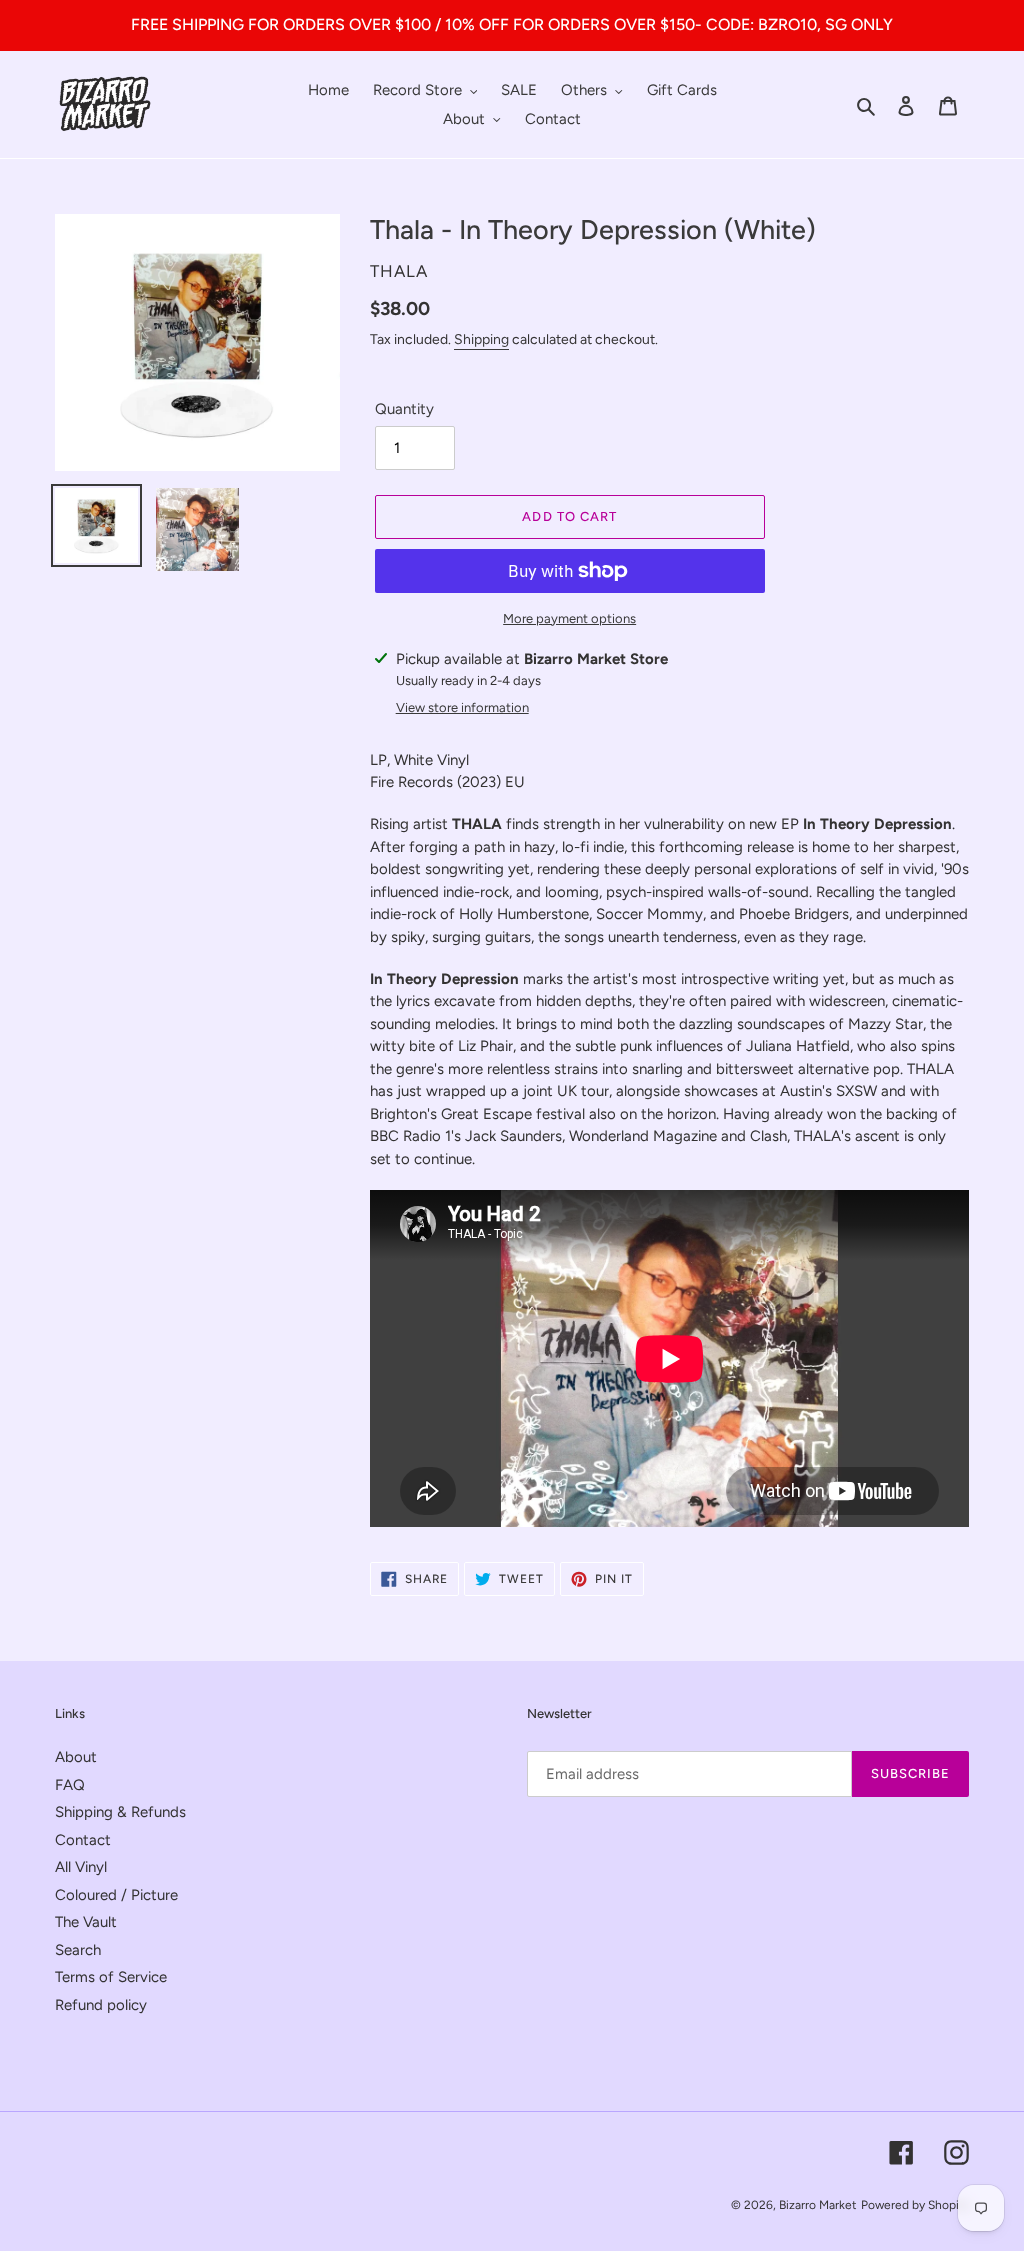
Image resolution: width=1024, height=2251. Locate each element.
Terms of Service (111, 1977)
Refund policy (101, 2005)
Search (78, 1950)
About (76, 1757)
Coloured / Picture (116, 1895)
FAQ (70, 1785)
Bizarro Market (818, 2205)
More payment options (569, 618)
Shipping (481, 339)
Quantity (404, 409)
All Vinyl (81, 1867)
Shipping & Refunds (120, 1812)
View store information (462, 707)
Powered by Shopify (915, 2205)
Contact (83, 1840)
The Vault (86, 1922)
